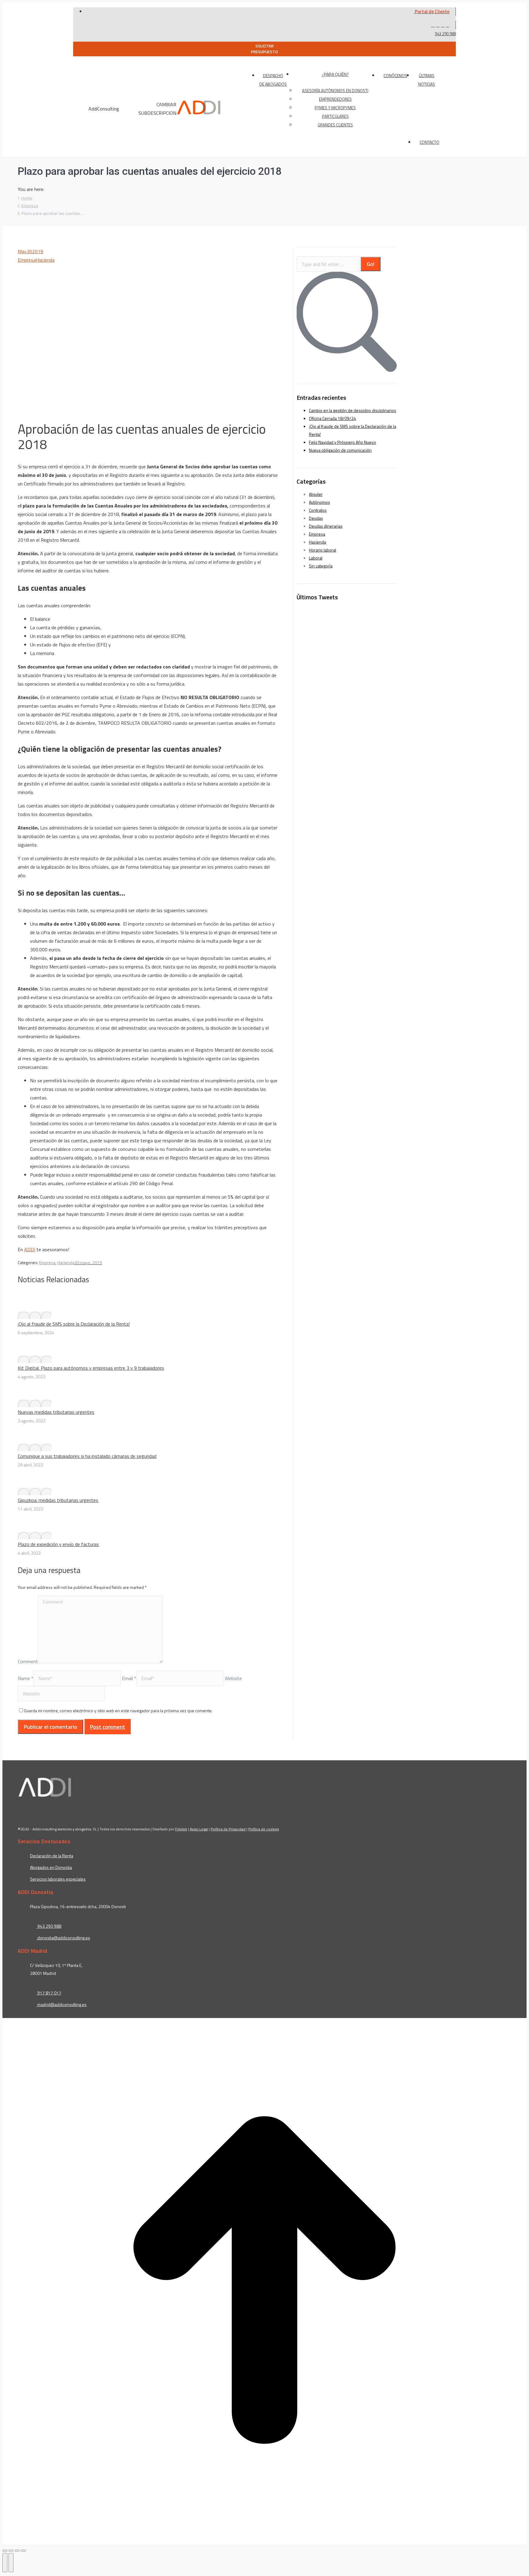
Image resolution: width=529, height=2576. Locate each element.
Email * (129, 1678)
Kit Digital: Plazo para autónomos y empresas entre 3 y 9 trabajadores (91, 1368)
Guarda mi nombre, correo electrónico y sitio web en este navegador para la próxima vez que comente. (118, 1711)
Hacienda (45, 260)
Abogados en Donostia (51, 1867)
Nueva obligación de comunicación (340, 450)
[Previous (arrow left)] (5, 2563)
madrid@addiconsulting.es (62, 2004)
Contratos (318, 510)
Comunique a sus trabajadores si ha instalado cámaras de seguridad (87, 1456)
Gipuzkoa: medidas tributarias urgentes (58, 1500)
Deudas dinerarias (326, 526)
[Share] (11, 2551)
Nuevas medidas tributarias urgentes (56, 1412)
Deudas (316, 518)
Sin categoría (321, 566)
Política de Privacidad (228, 1829)
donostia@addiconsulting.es (64, 1938)
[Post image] (35, 1315)
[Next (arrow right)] (11, 2563)
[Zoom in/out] (23, 2551)
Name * (26, 1678)
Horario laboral (323, 550)
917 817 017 (49, 1993)
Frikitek (181, 1829)
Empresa (27, 260)
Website (233, 1678)
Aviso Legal (199, 1829)
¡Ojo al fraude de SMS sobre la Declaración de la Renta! (74, 1324)
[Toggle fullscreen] (17, 2551)
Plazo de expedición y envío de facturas (58, 1544)
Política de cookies (264, 1829)
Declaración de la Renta (52, 1856)
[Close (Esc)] (5, 2551)
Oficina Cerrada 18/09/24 (332, 418)
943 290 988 (445, 34)
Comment (28, 1661)
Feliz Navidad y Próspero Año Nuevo (342, 442)
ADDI (30, 1249)
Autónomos (319, 502)
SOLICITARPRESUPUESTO (264, 49)
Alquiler (316, 494)
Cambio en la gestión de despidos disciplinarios (353, 410)
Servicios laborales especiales (58, 1879)
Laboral (316, 558)
